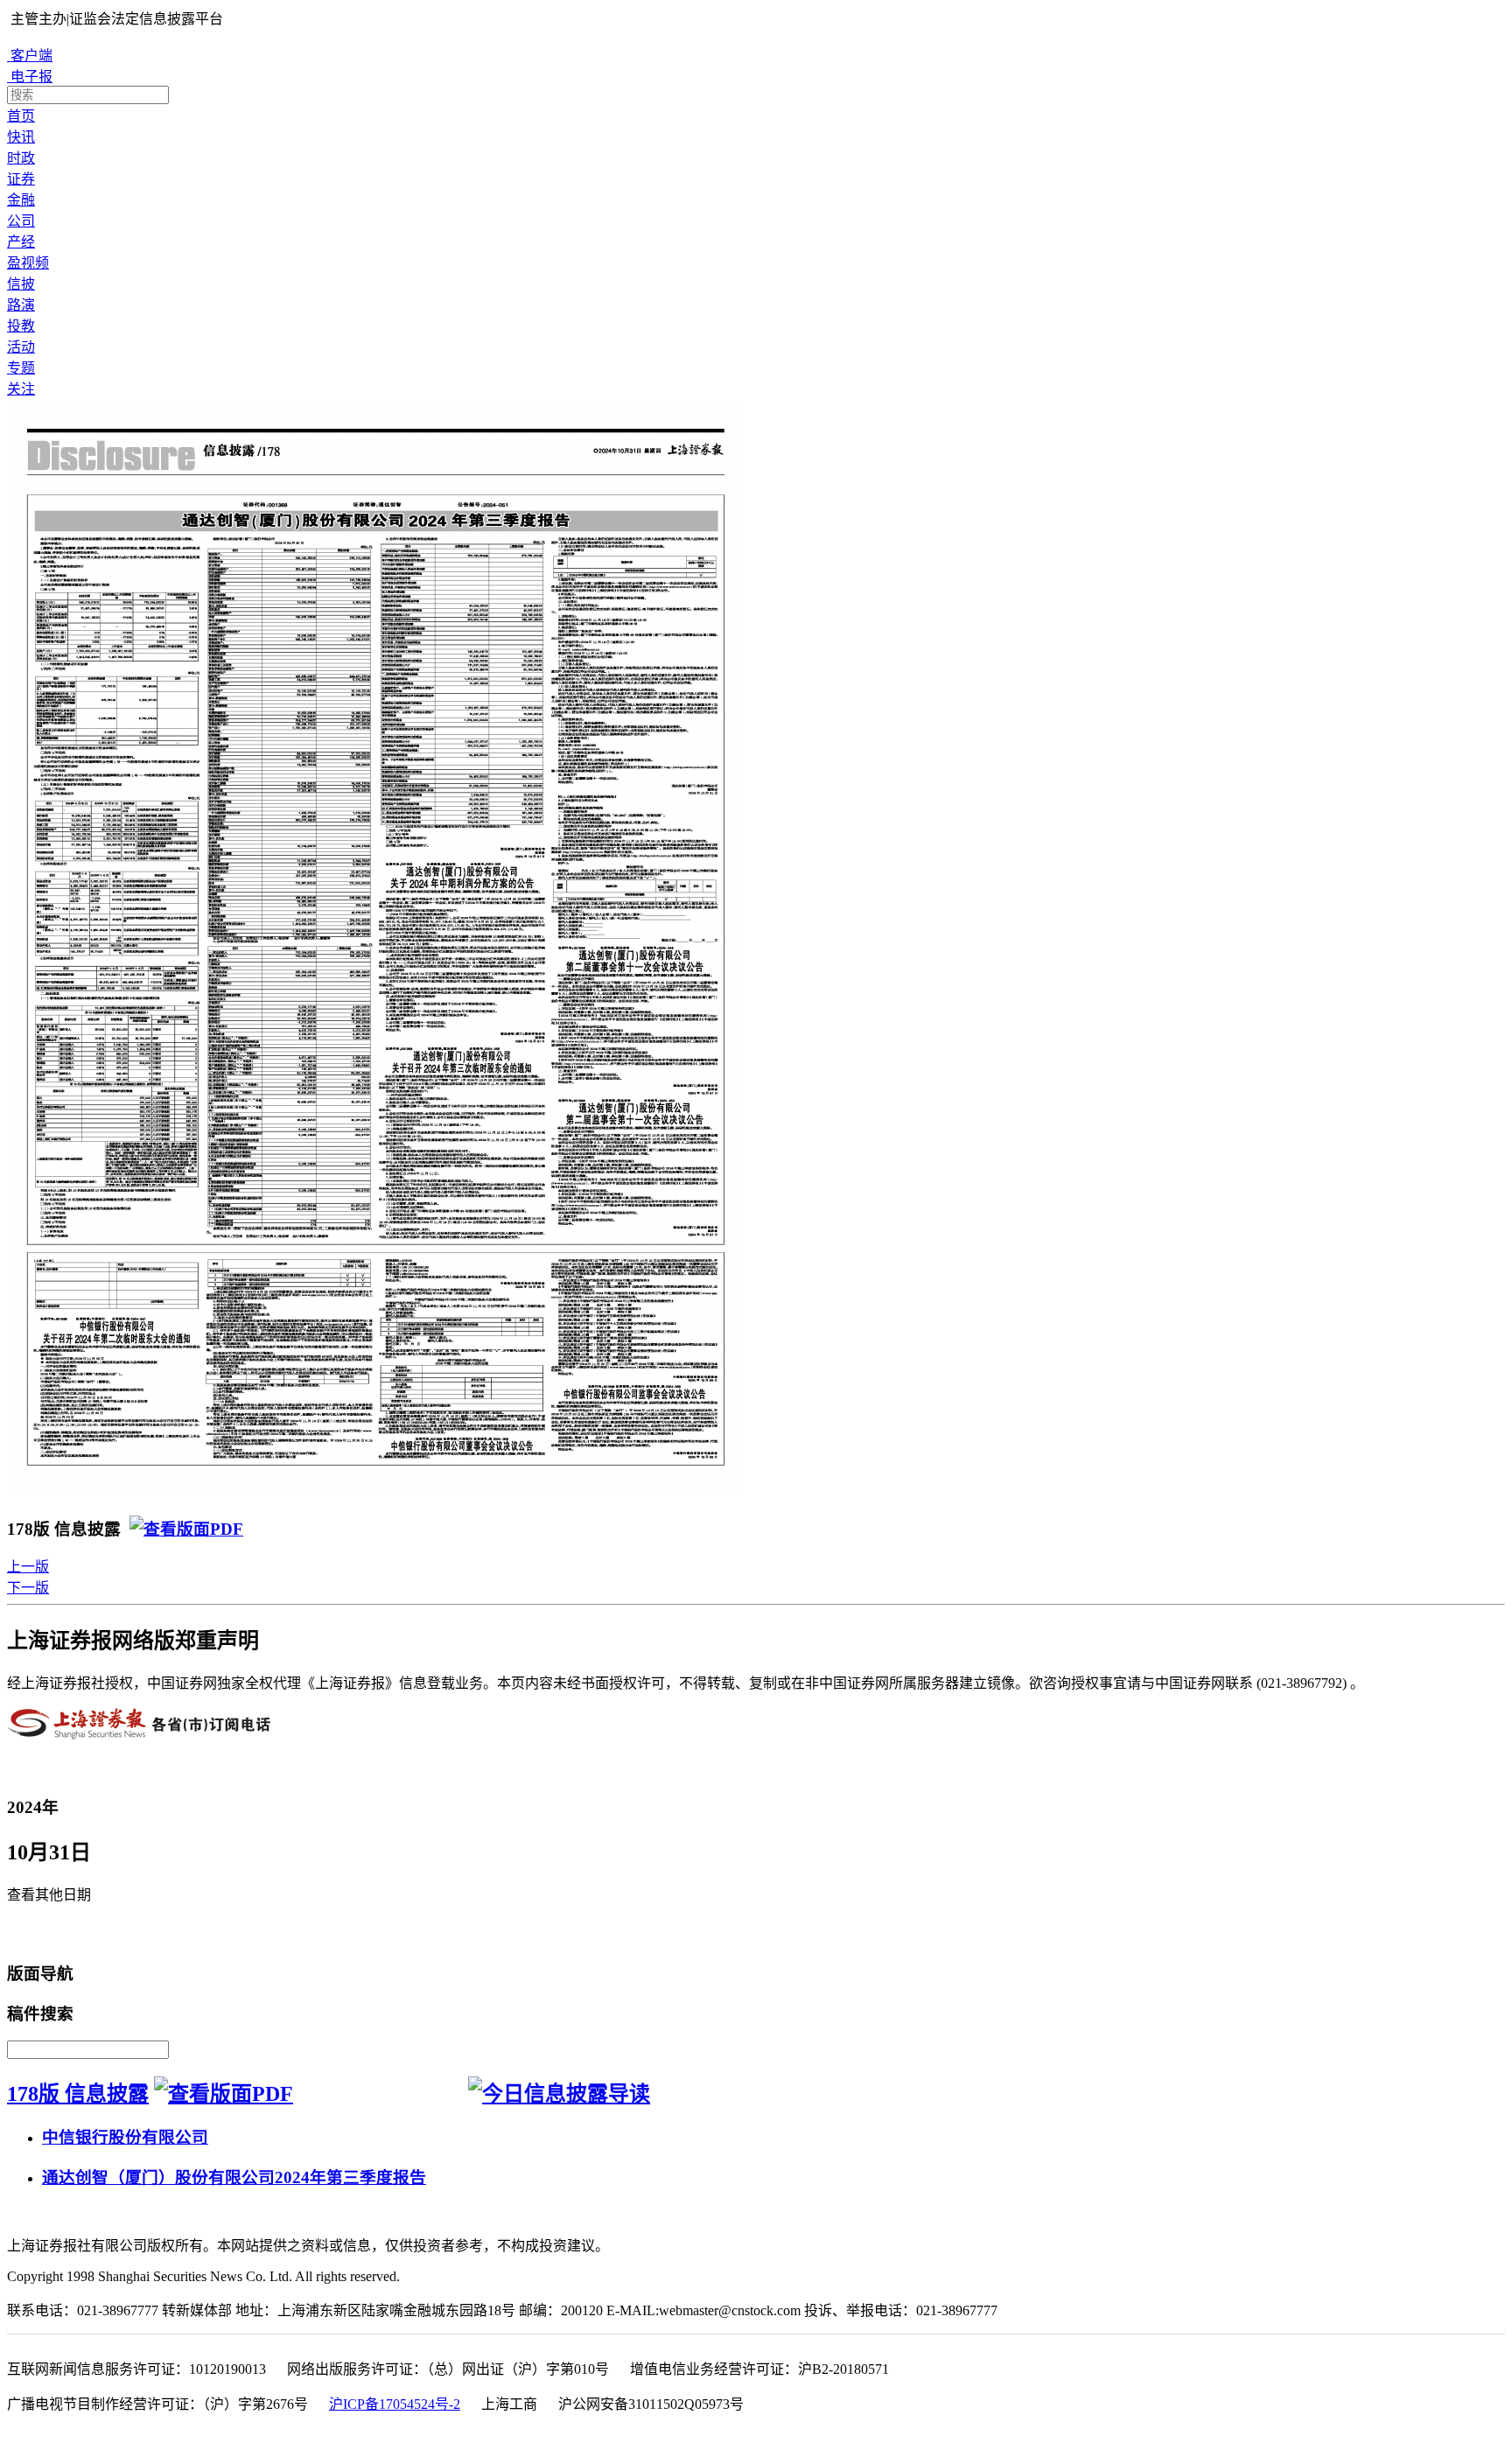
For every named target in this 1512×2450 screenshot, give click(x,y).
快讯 (21, 137)
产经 (21, 242)
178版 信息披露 (78, 2094)
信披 (21, 284)
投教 (21, 326)
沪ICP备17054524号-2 (395, 2404)
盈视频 (28, 263)
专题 (21, 368)
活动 (21, 347)
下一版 (28, 1588)
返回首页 (40, 1934)
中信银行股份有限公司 (125, 2137)
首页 (21, 116)
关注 (21, 389)
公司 (21, 221)
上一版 (28, 1567)
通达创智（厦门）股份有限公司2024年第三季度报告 (234, 2177)
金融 (21, 200)
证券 (21, 179)
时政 (21, 158)
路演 (21, 305)
